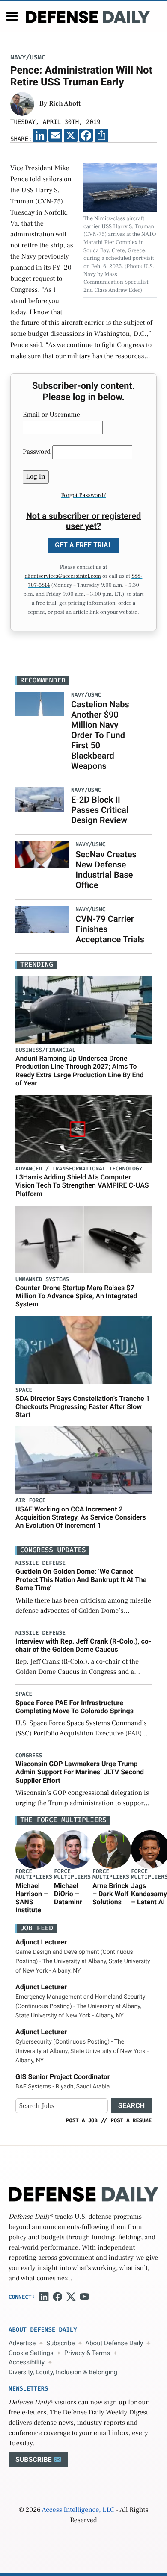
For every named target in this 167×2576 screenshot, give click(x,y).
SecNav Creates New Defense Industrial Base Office (106, 870)
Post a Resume (131, 2120)
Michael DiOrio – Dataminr (68, 1894)
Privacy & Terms (87, 2353)
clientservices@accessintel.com (63, 576)
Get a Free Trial (83, 545)
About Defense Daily (114, 2343)
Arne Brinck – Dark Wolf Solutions (110, 1894)
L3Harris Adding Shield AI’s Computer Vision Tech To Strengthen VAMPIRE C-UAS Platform (82, 1185)
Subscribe (60, 2343)
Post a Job (82, 2120)
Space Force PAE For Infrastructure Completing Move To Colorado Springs (75, 1707)
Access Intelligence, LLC (78, 2510)
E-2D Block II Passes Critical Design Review (100, 810)
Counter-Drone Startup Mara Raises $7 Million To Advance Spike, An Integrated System (76, 1296)
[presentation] (35, 1850)
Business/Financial (45, 1050)
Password (37, 452)
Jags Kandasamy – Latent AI (149, 1894)
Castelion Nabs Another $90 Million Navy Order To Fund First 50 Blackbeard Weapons (100, 735)
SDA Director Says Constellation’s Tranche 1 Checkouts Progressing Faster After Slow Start (83, 1407)
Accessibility (27, 2362)
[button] (12, 16)
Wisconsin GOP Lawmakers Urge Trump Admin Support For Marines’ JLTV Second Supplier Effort (80, 1772)
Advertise (22, 2343)
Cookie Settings (31, 2353)
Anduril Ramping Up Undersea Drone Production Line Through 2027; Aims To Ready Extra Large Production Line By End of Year (79, 1071)
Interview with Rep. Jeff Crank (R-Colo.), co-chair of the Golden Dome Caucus (83, 1645)
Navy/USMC (28, 57)
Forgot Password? (83, 495)
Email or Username (51, 415)
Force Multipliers (34, 1874)
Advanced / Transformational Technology (79, 1169)
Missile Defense (40, 1563)
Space (24, 1390)
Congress (29, 1756)
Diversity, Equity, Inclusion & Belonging (63, 2372)
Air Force (30, 1501)
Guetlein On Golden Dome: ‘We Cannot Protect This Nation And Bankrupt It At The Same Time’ (81, 1580)
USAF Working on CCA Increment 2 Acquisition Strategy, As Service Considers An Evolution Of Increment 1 (81, 1517)
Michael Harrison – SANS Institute (32, 1898)
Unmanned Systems (42, 1280)
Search (131, 2106)
